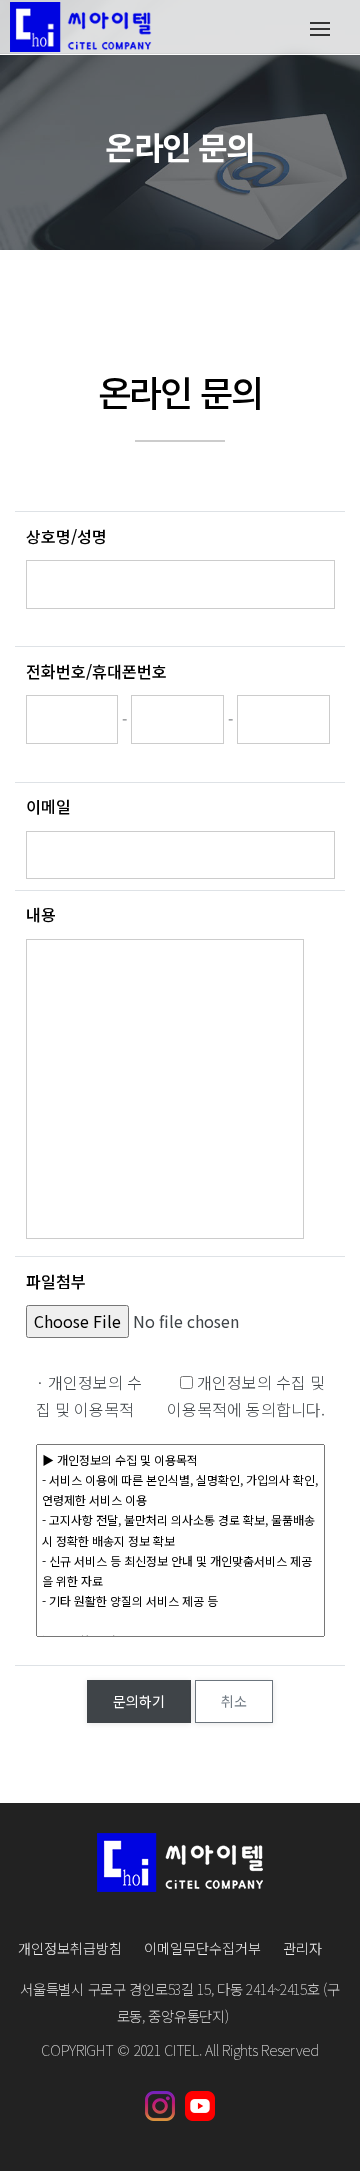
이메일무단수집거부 (202, 1948)
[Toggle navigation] (319, 27)
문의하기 (139, 1701)
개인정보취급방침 (70, 1948)
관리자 (302, 1948)
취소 (234, 1701)
